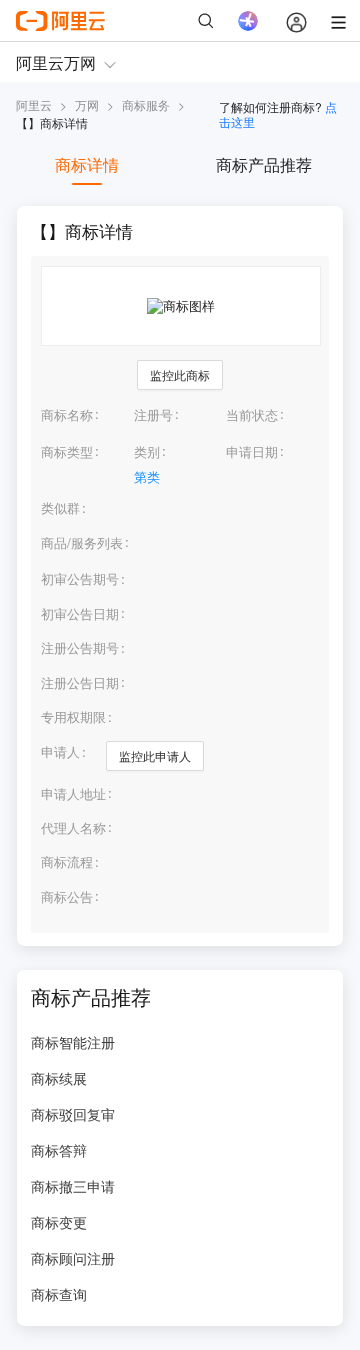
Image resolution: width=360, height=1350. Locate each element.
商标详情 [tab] (87, 164)
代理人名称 (73, 828)
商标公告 (67, 897)
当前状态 (252, 414)
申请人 (60, 751)
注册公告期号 (80, 647)
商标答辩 (59, 1150)
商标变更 (59, 1222)
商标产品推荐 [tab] (264, 164)
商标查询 (59, 1294)
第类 (147, 476)
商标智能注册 (73, 1042)
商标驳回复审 (73, 1114)
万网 (87, 104)
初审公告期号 (80, 578)
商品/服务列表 (82, 543)
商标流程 (67, 862)
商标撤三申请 (73, 1186)
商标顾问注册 (73, 1258)
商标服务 (146, 104)
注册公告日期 (80, 682)
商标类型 (67, 451)
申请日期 (252, 451)
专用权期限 (73, 716)
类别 (147, 451)
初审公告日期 (80, 613)
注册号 (153, 414)
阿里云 (34, 104)
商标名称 (67, 414)
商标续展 (59, 1078)
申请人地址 (73, 794)
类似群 (60, 508)
